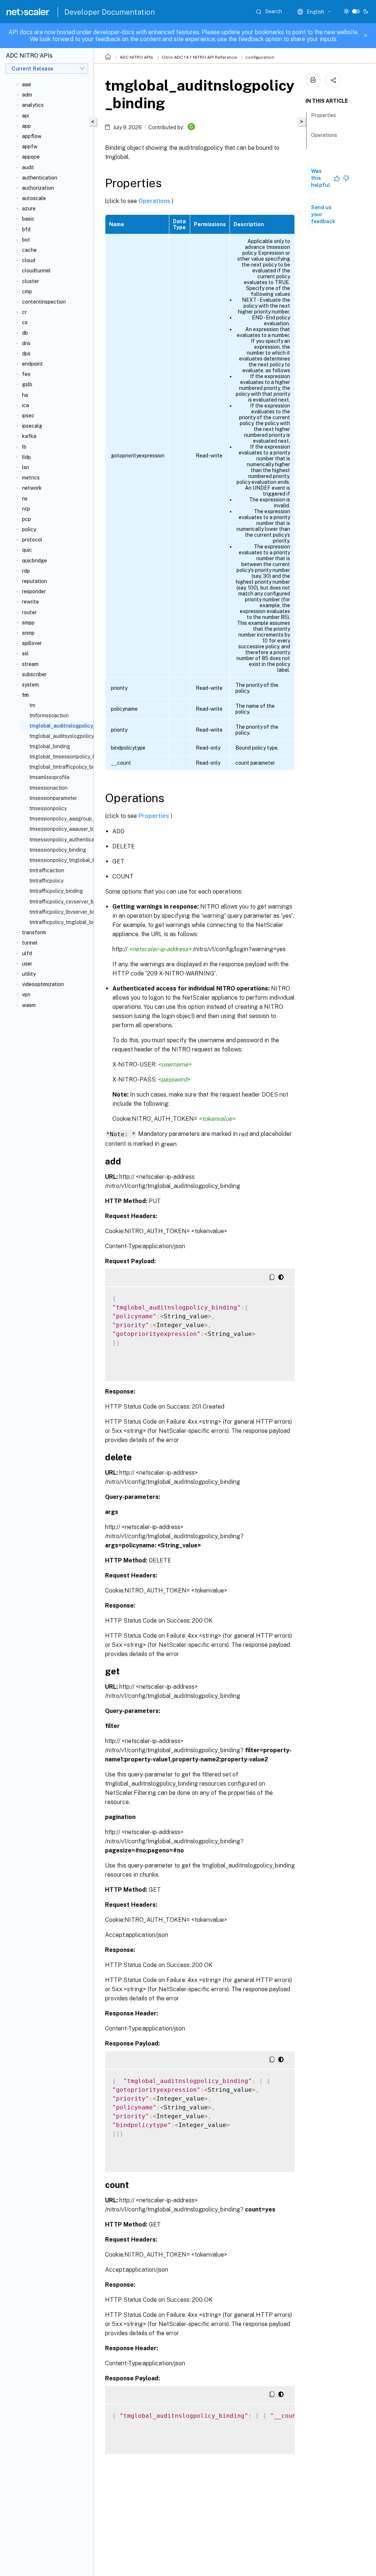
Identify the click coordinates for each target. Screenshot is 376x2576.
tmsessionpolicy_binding (58, 850)
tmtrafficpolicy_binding (56, 891)
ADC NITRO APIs (136, 57)
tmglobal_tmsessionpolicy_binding (60, 757)
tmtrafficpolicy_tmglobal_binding (60, 922)
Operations (155, 201)
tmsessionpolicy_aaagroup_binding (60, 819)
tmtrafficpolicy (46, 881)
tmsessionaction (48, 788)
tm (32, 705)
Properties (155, 816)
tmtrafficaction (47, 870)
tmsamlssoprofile (50, 777)
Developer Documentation (110, 12)
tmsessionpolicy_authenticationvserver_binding (60, 840)
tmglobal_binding (50, 746)
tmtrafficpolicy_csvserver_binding (60, 902)
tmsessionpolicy (48, 808)
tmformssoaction (49, 715)
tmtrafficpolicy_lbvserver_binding (60, 912)
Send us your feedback (323, 214)
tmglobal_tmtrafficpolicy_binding (60, 767)
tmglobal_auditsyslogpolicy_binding (60, 736)
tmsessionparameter (53, 798)
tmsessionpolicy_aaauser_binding (60, 829)
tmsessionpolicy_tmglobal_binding (60, 860)
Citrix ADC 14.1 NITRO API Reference (199, 57)
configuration (260, 57)
